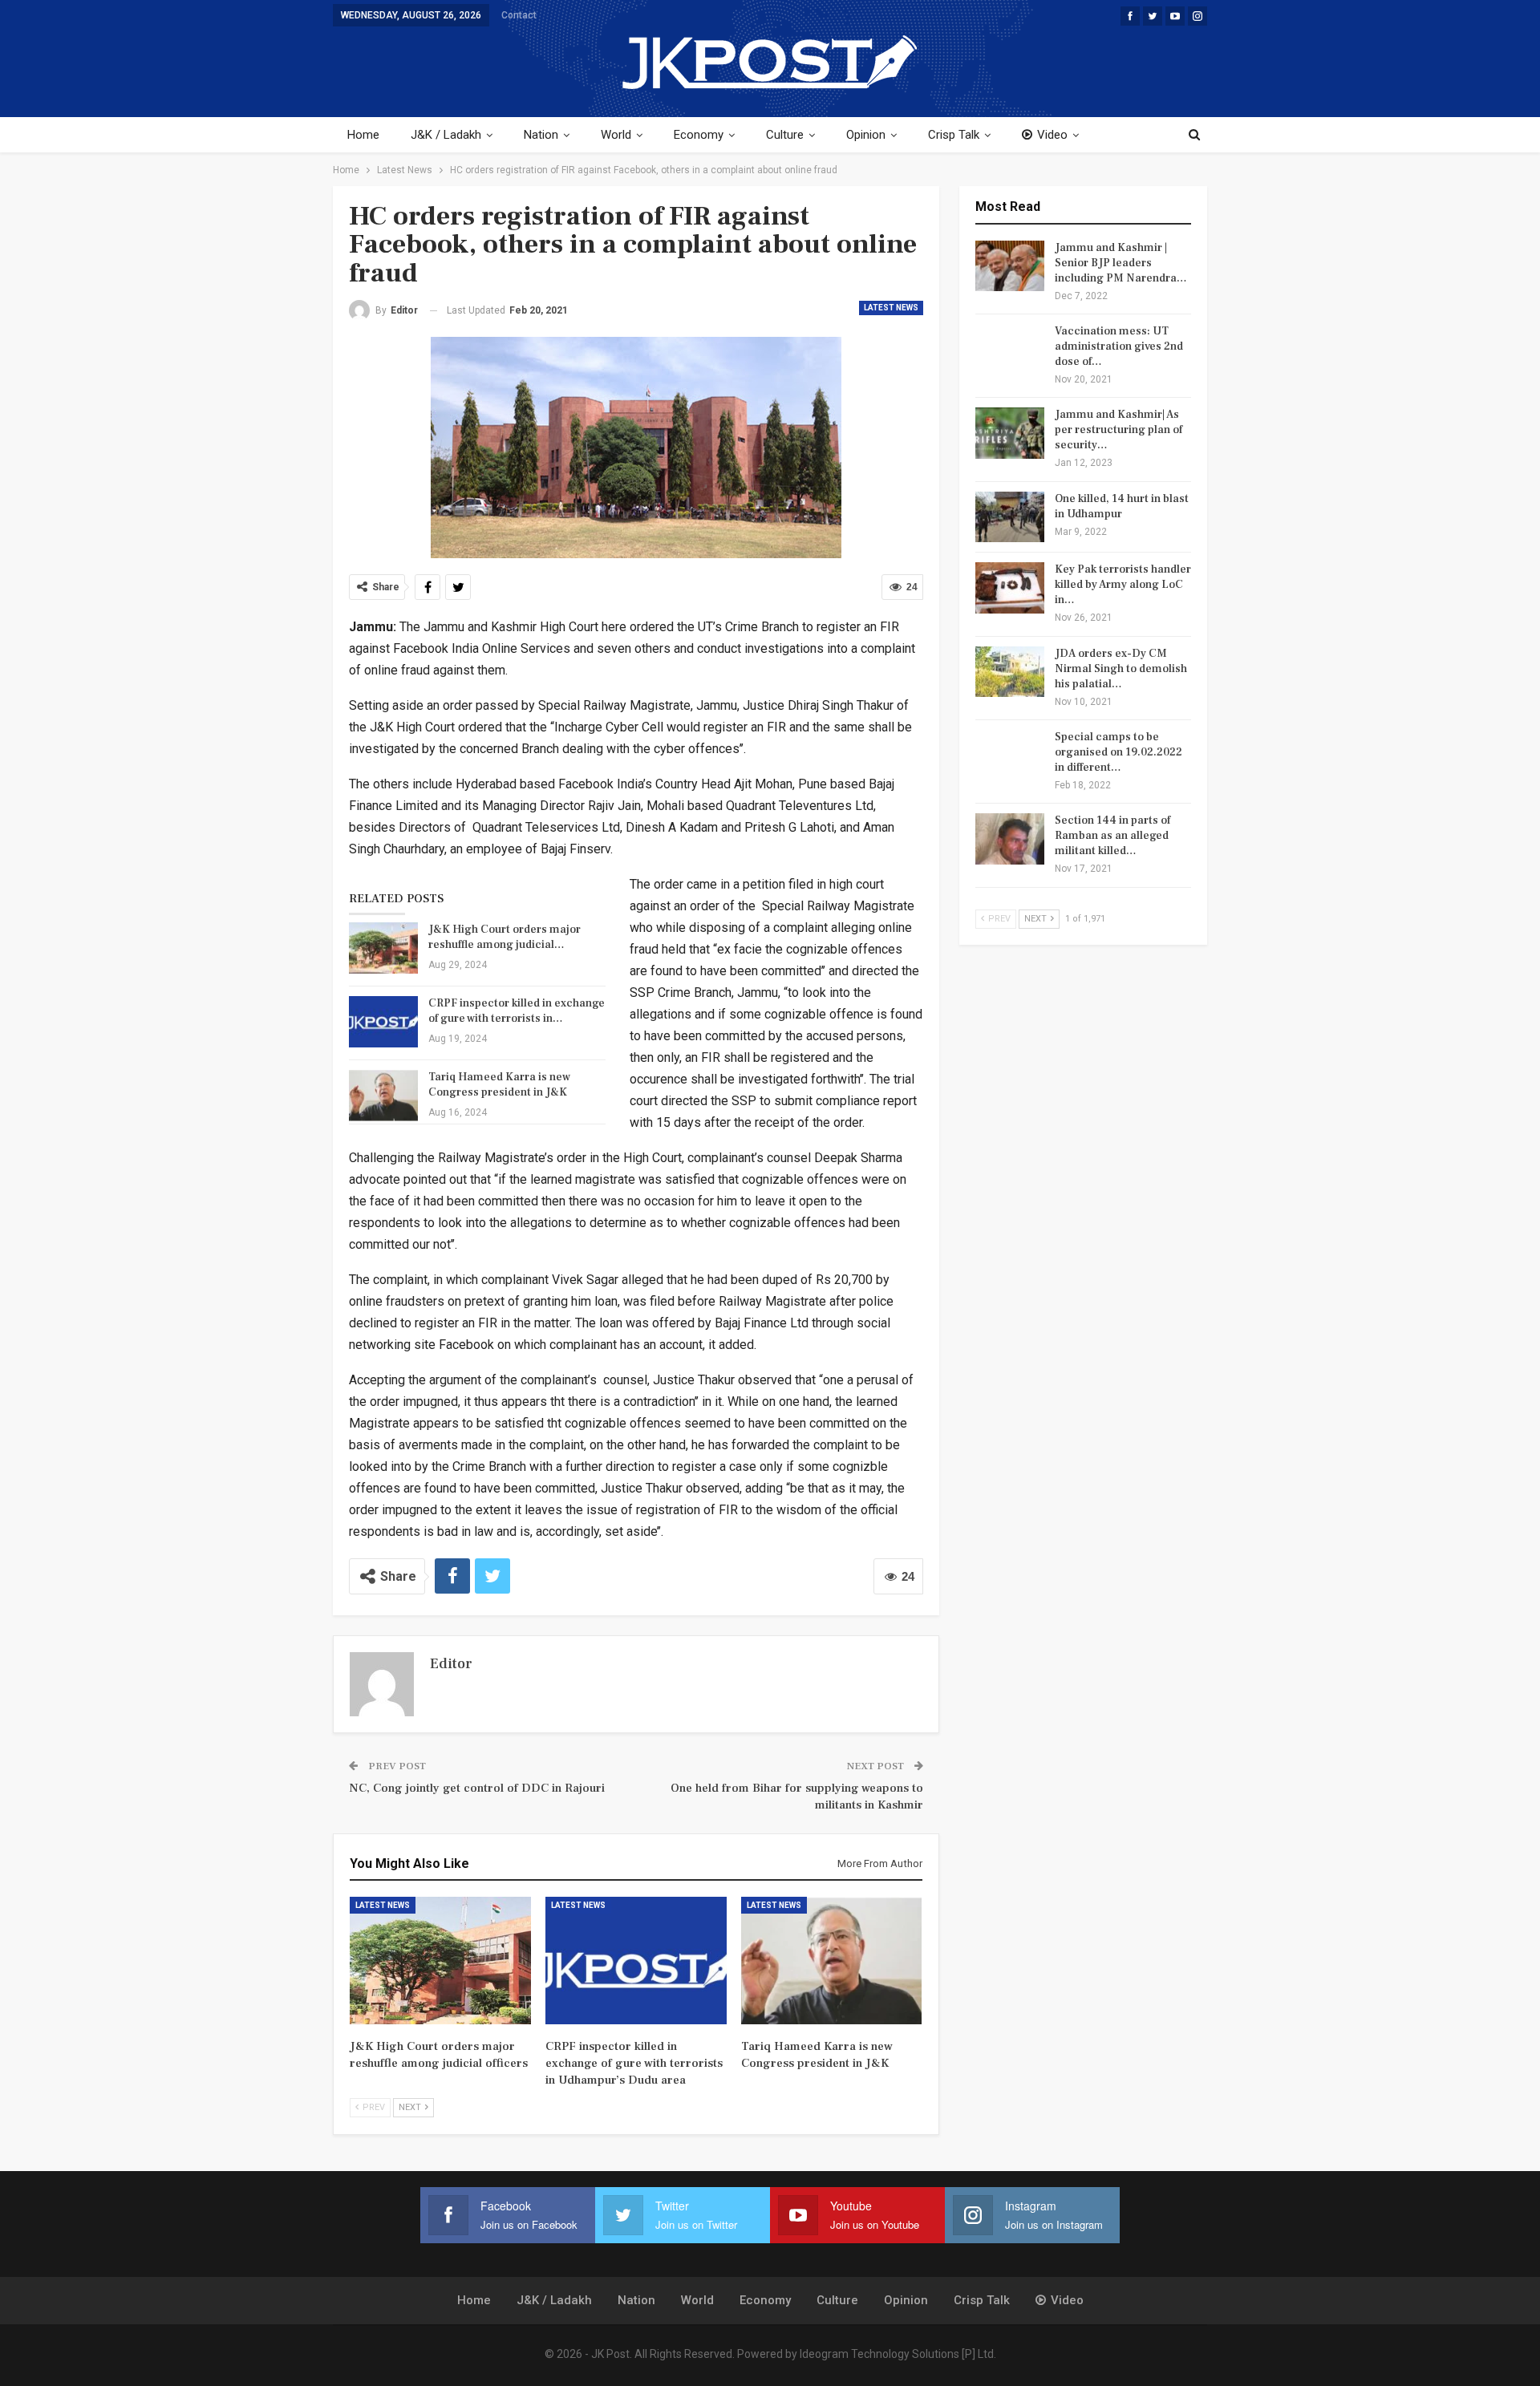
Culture (785, 135)
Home (363, 135)
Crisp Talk (954, 135)
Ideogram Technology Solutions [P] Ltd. (898, 2354)
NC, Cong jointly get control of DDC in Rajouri (477, 1788)
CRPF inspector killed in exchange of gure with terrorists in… (517, 1011)
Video (1052, 135)
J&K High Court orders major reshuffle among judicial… (505, 937)
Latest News (891, 308)
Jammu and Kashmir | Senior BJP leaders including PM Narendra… (1121, 263)
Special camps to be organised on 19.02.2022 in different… (1119, 752)
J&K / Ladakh (446, 135)
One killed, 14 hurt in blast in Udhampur (1122, 506)
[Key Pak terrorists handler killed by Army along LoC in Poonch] (1010, 588)
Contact (519, 15)
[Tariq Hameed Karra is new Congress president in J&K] (383, 1096)
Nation (541, 135)
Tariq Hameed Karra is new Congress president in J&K (499, 1085)
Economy (699, 135)
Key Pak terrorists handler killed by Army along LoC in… (1123, 585)
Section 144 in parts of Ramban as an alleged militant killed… (1112, 836)
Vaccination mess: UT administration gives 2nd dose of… (1119, 346)
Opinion (866, 135)
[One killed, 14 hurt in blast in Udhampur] (1010, 517)
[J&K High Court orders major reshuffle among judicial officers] (383, 948)
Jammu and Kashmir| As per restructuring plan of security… (1119, 430)
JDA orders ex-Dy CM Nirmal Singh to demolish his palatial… (1121, 669)
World (616, 135)
